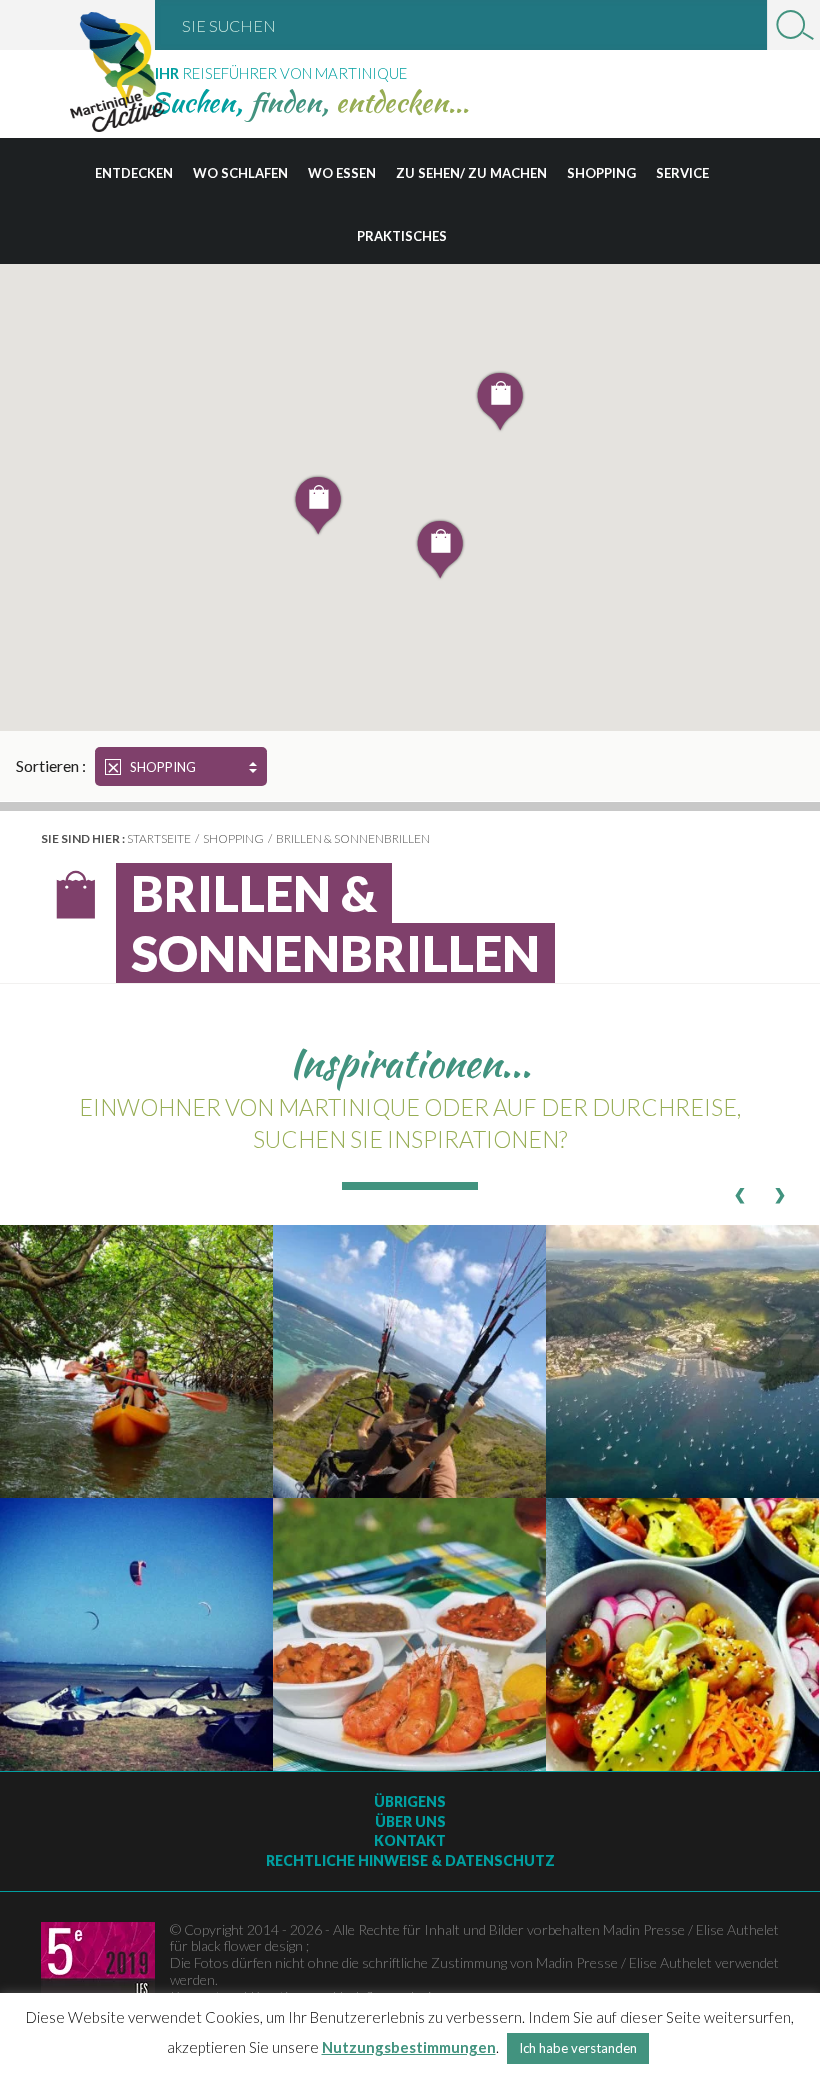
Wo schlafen (240, 173)
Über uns (410, 1821)
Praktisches (402, 236)
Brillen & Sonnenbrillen (353, 838)
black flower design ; (250, 1945)
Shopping (601, 173)
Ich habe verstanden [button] (578, 2048)
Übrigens (410, 1801)
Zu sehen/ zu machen (471, 173)
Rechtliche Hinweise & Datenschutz (410, 1860)
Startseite (159, 838)
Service (682, 173)
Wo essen (342, 173)
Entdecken (134, 173)
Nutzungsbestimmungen (409, 2047)
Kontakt (410, 1840)
